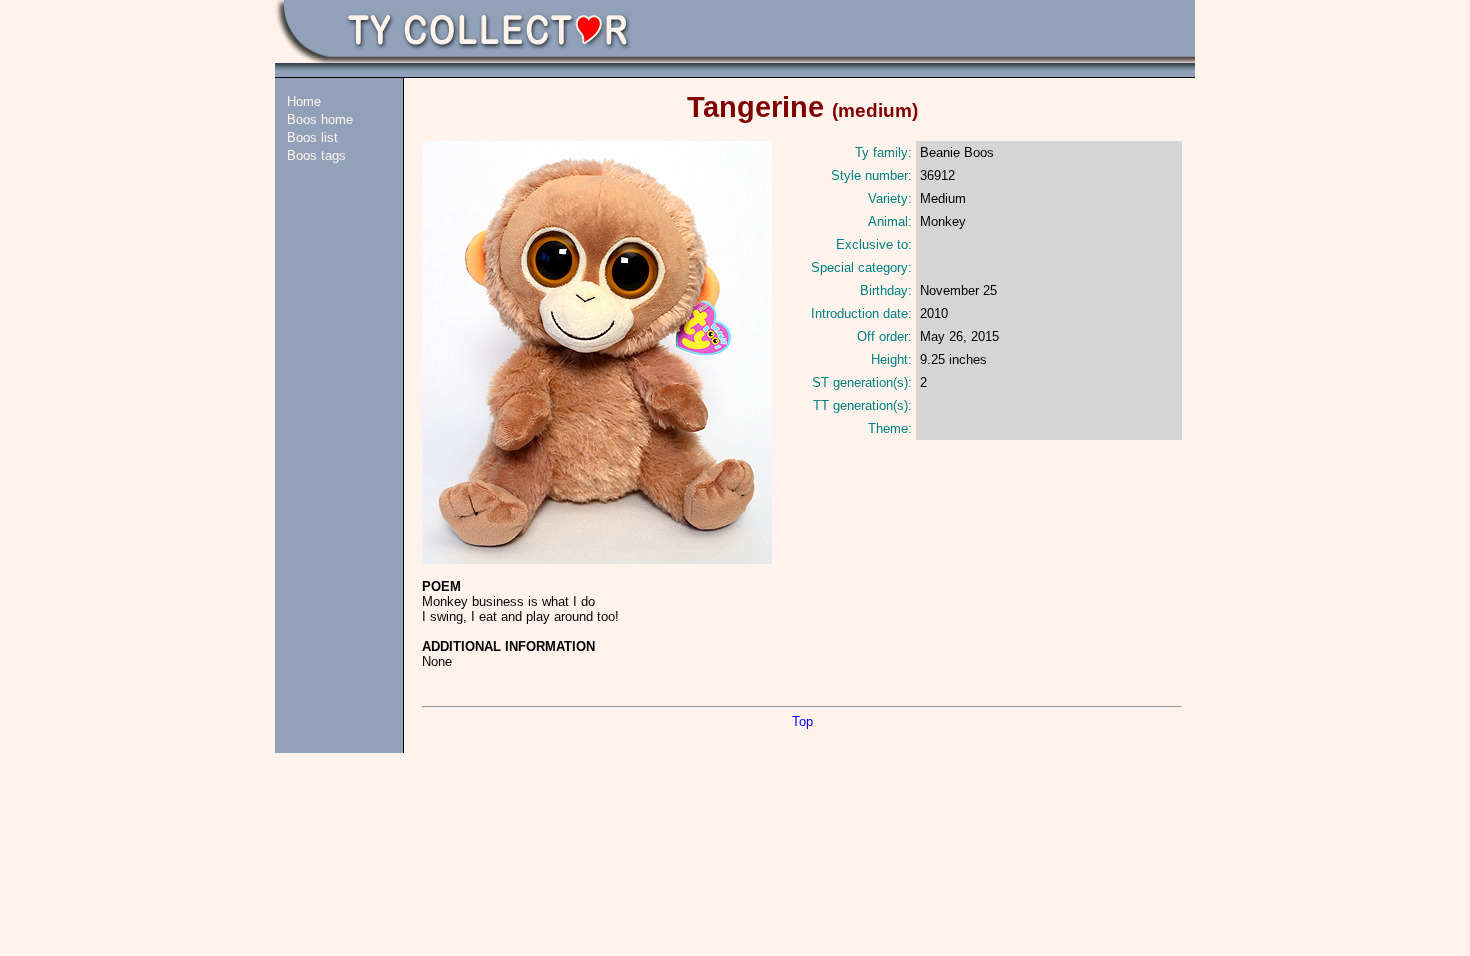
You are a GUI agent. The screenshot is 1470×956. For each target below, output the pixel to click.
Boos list (312, 137)
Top (802, 721)
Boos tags (316, 155)
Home (304, 101)
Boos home (320, 119)
